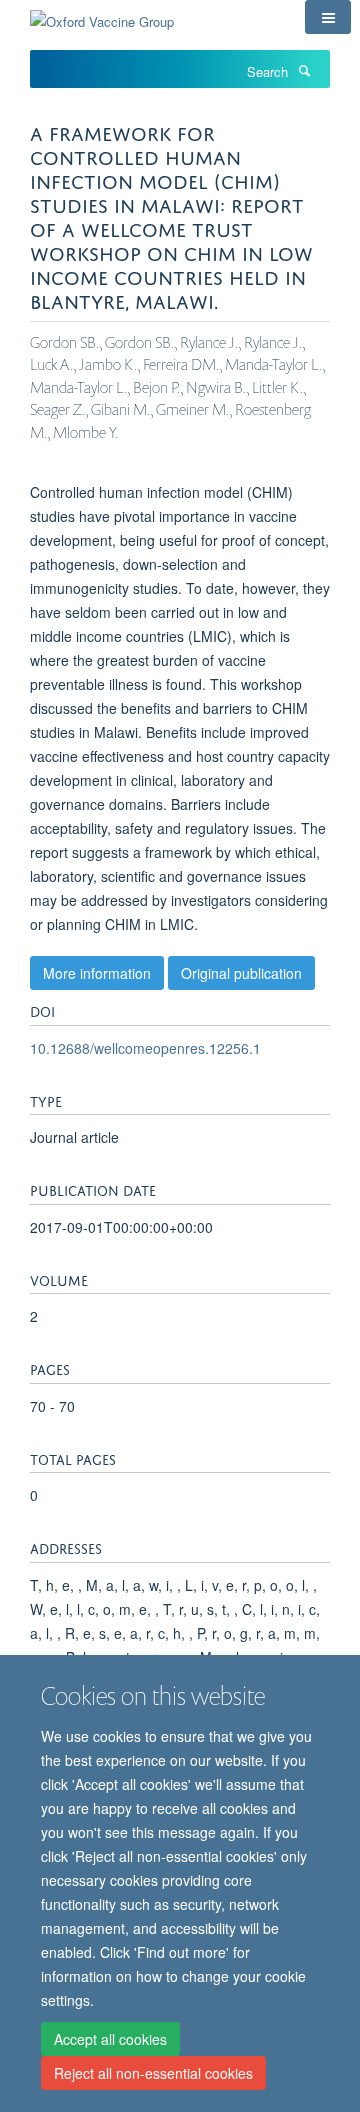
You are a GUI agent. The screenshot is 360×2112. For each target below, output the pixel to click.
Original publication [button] (241, 973)
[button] (328, 17)
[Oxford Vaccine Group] (102, 14)
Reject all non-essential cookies (153, 2073)
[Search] (304, 70)
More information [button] (97, 973)
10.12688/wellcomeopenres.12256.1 (145, 1048)
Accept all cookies (110, 2039)
